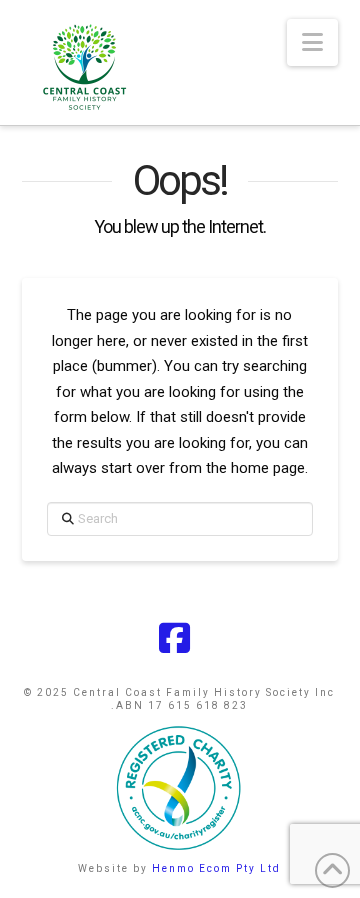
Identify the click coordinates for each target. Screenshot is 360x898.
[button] (312, 42)
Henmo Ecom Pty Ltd (216, 868)
